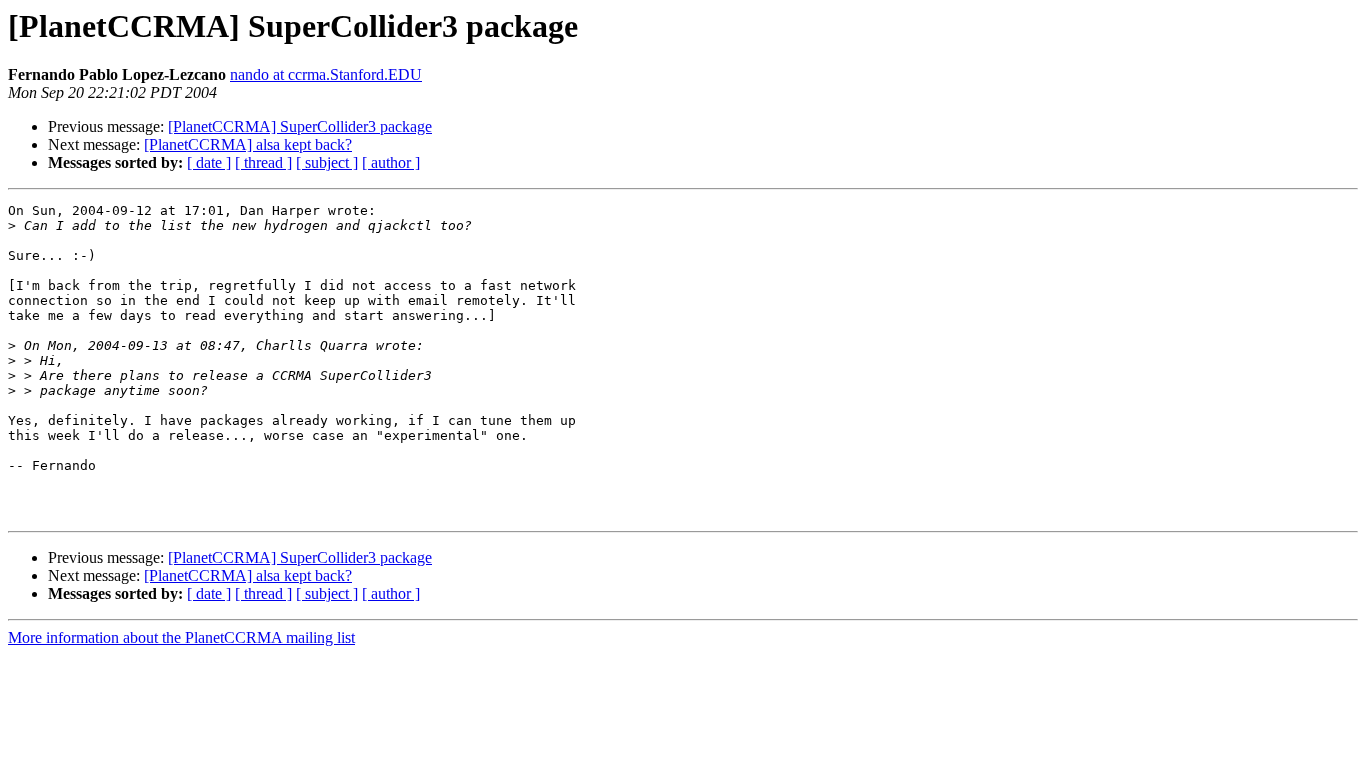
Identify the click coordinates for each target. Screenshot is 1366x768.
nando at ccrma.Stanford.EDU (326, 74)
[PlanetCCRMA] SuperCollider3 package (300, 126)
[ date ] (209, 162)
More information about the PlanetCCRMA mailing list (181, 637)
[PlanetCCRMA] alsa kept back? (248, 144)
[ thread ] (263, 162)
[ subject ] (327, 162)
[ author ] (391, 162)
